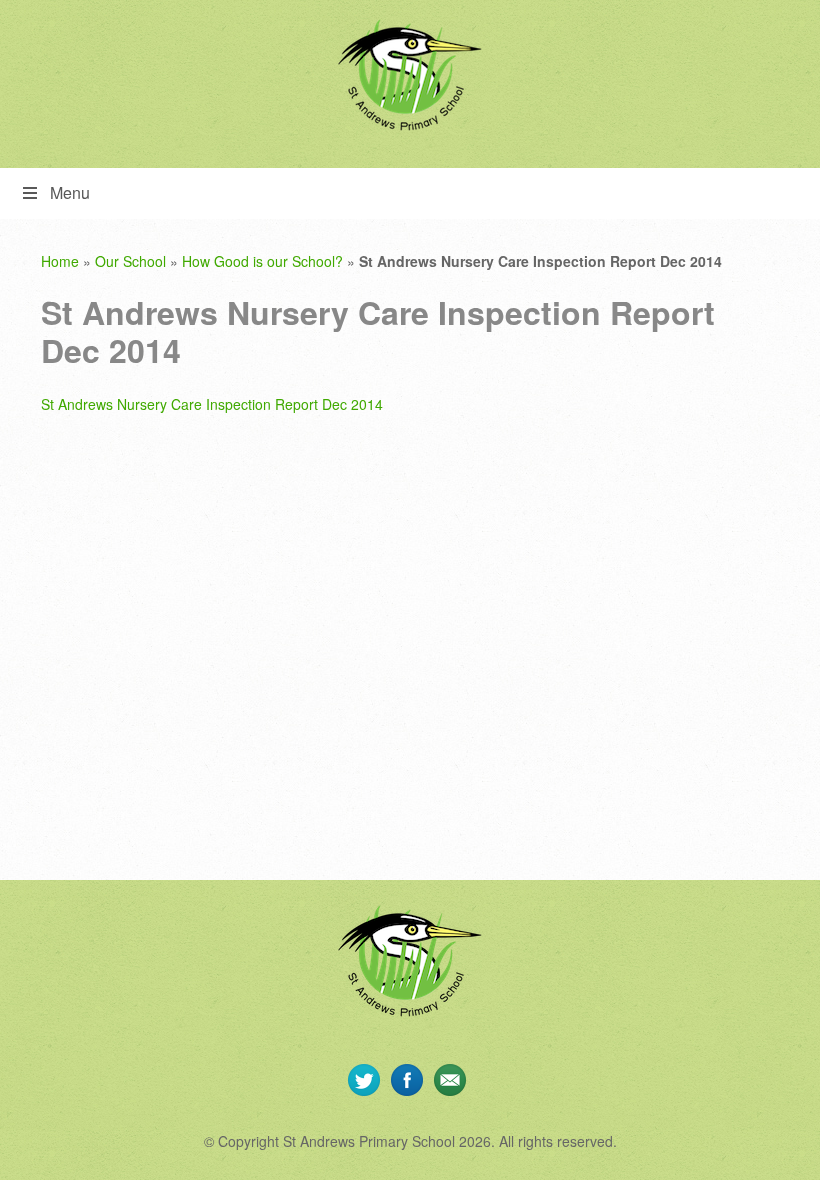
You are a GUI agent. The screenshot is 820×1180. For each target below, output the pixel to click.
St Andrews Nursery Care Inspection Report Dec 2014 (212, 404)
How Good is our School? (262, 261)
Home (60, 261)
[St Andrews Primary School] (410, 75)
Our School (130, 261)
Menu (70, 192)
